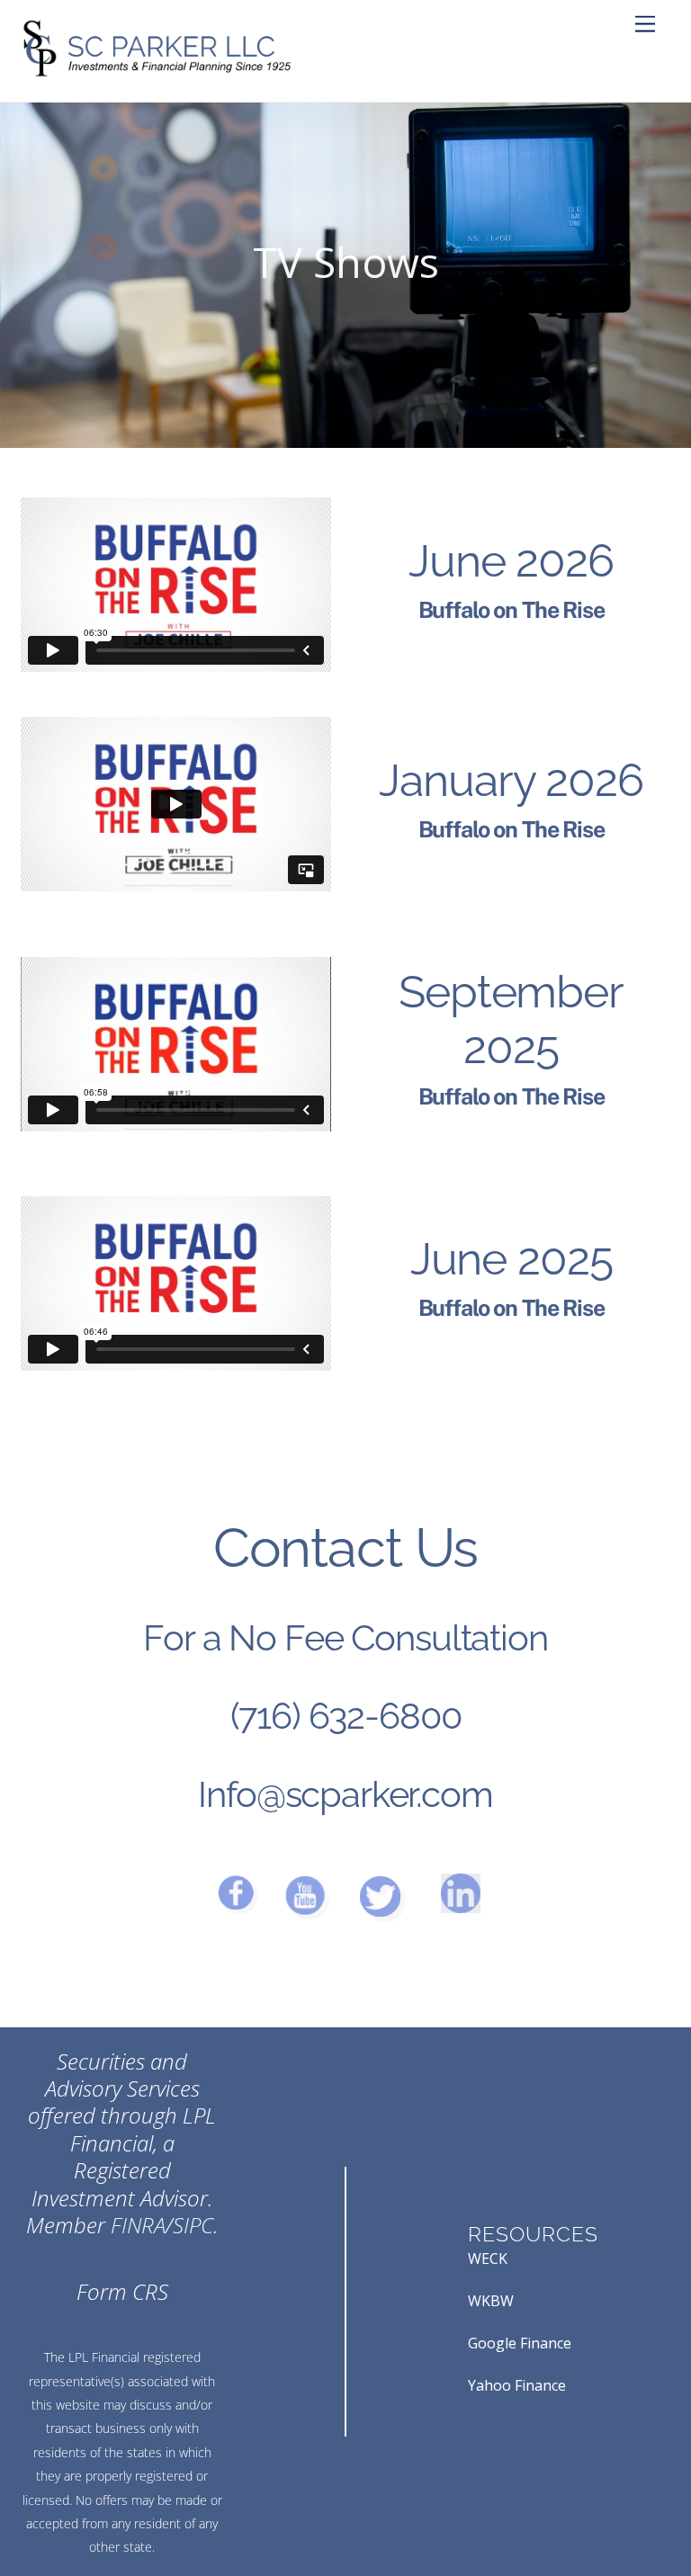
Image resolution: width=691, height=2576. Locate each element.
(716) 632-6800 (346, 1716)
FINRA (138, 2225)
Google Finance (520, 2343)
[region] (345, 275)
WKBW (491, 2301)
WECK (488, 2258)
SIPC (193, 2225)
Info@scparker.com (345, 1794)
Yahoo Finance (517, 2385)
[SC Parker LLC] (156, 70)
